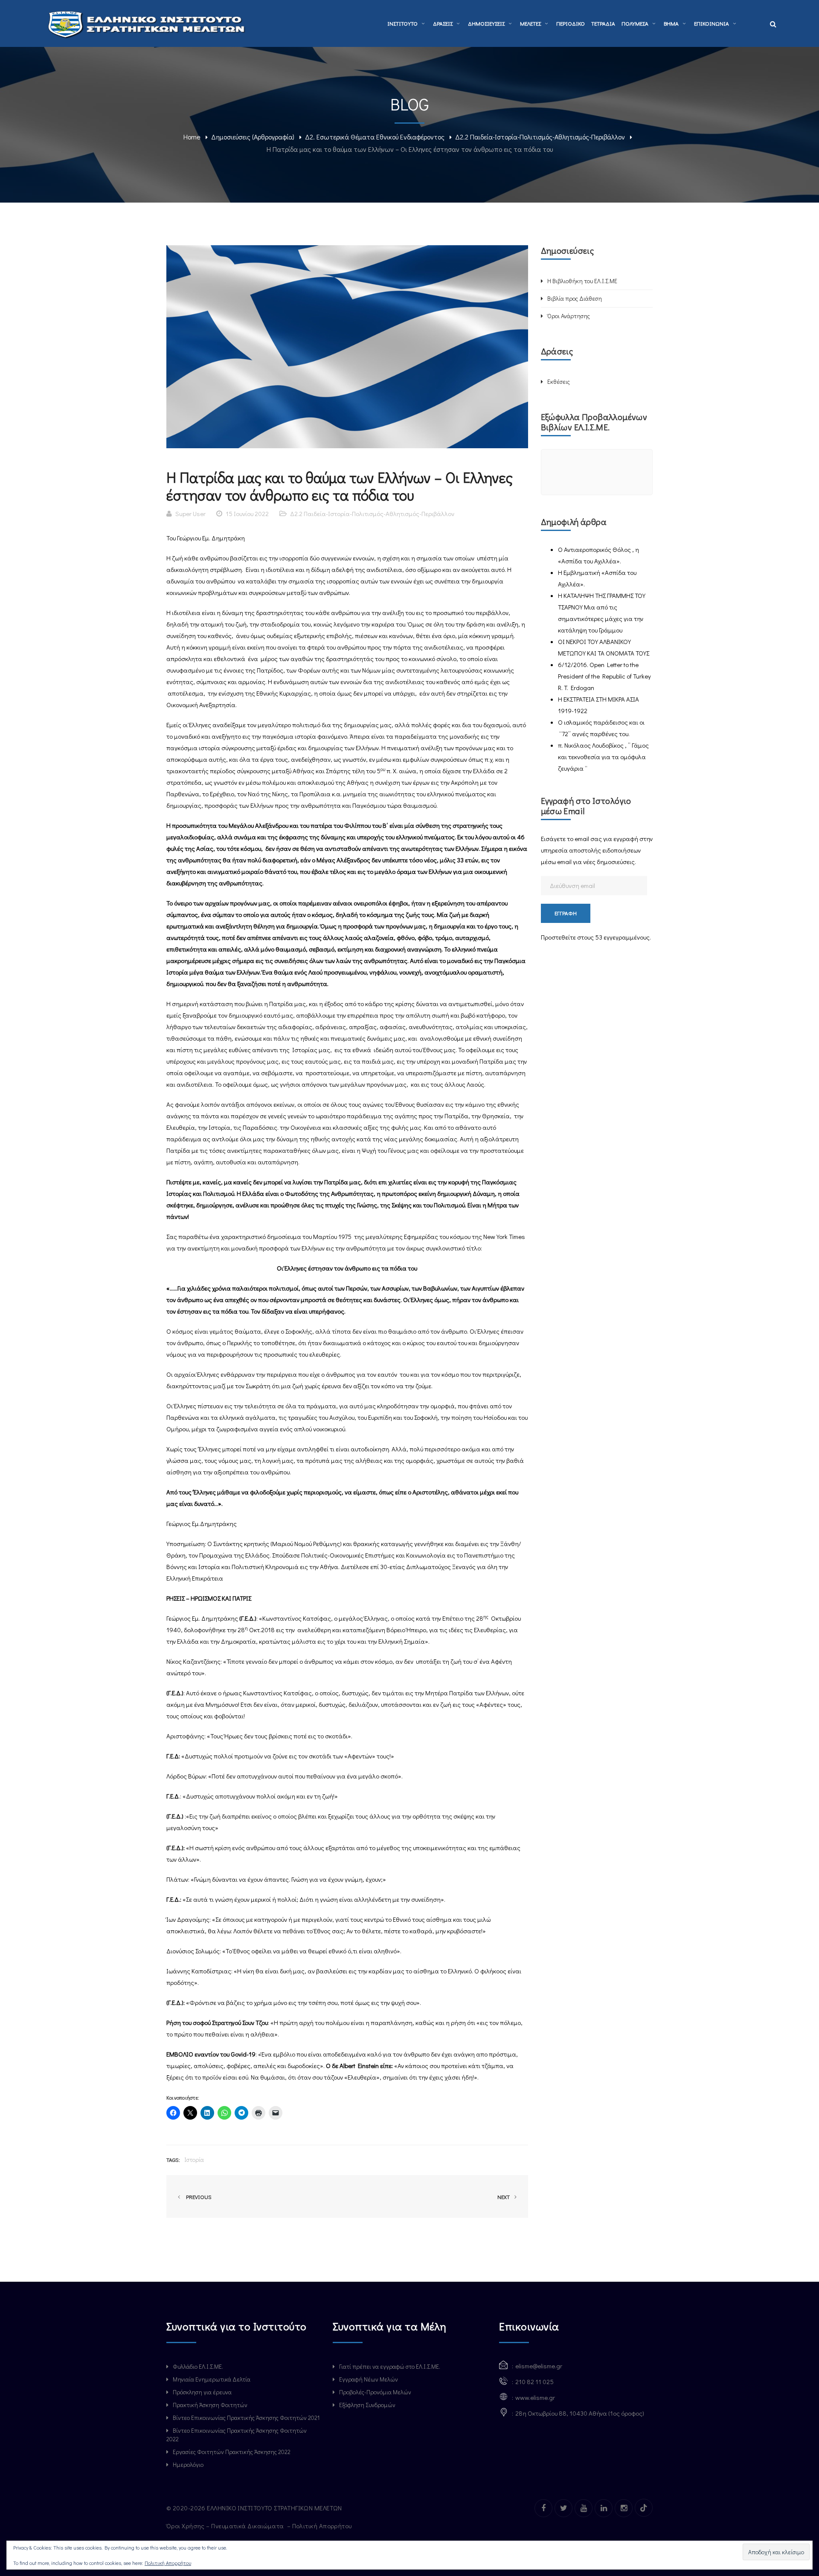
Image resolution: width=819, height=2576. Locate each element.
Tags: (173, 2160)
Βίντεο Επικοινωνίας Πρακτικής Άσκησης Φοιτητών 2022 (237, 2435)
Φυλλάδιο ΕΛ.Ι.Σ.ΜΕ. (198, 2366)
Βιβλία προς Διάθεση (575, 298)
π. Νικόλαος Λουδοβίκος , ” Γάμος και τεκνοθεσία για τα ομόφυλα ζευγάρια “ (603, 757)
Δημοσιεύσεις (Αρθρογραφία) (253, 137)
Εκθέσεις (559, 381)
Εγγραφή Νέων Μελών (369, 2379)
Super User (190, 513)
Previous (197, 2197)
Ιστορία (194, 2160)
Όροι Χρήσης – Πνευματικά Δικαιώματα (226, 2526)
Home (192, 137)
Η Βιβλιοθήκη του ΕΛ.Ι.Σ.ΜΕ (582, 281)
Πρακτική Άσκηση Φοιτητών (210, 2405)
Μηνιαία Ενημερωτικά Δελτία (212, 2379)
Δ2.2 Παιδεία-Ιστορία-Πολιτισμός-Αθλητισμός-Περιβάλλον (540, 137)
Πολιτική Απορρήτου (323, 2526)
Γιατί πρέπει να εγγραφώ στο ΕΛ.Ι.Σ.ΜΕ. (390, 2366)
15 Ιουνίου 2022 (247, 513)
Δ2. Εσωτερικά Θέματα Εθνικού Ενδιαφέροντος (375, 137)
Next (504, 2197)
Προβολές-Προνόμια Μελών (375, 2392)
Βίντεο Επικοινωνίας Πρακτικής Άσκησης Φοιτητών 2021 (246, 2418)
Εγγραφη (566, 913)
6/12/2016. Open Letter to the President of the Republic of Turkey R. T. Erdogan (604, 676)
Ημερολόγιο (188, 2464)
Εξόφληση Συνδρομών (367, 2405)
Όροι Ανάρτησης (569, 316)
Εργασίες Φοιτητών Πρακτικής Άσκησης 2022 (232, 2452)
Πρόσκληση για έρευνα (202, 2392)
